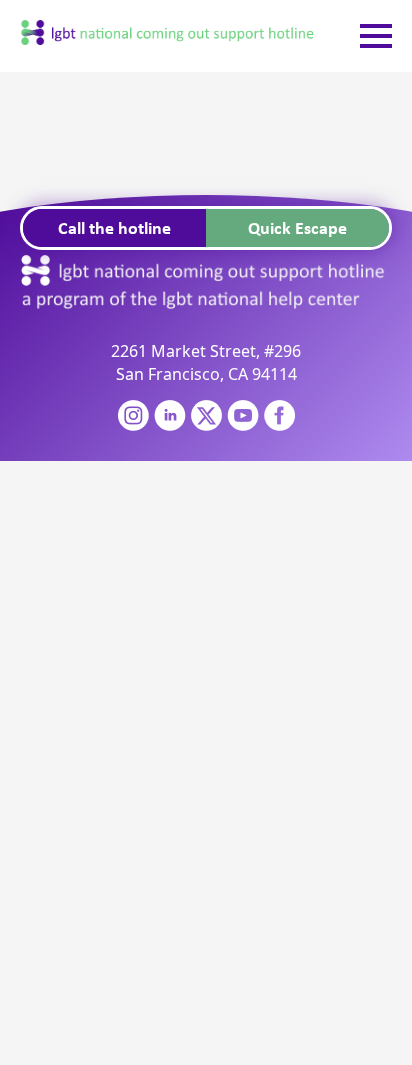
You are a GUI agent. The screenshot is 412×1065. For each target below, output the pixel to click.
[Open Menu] (376, 36)
